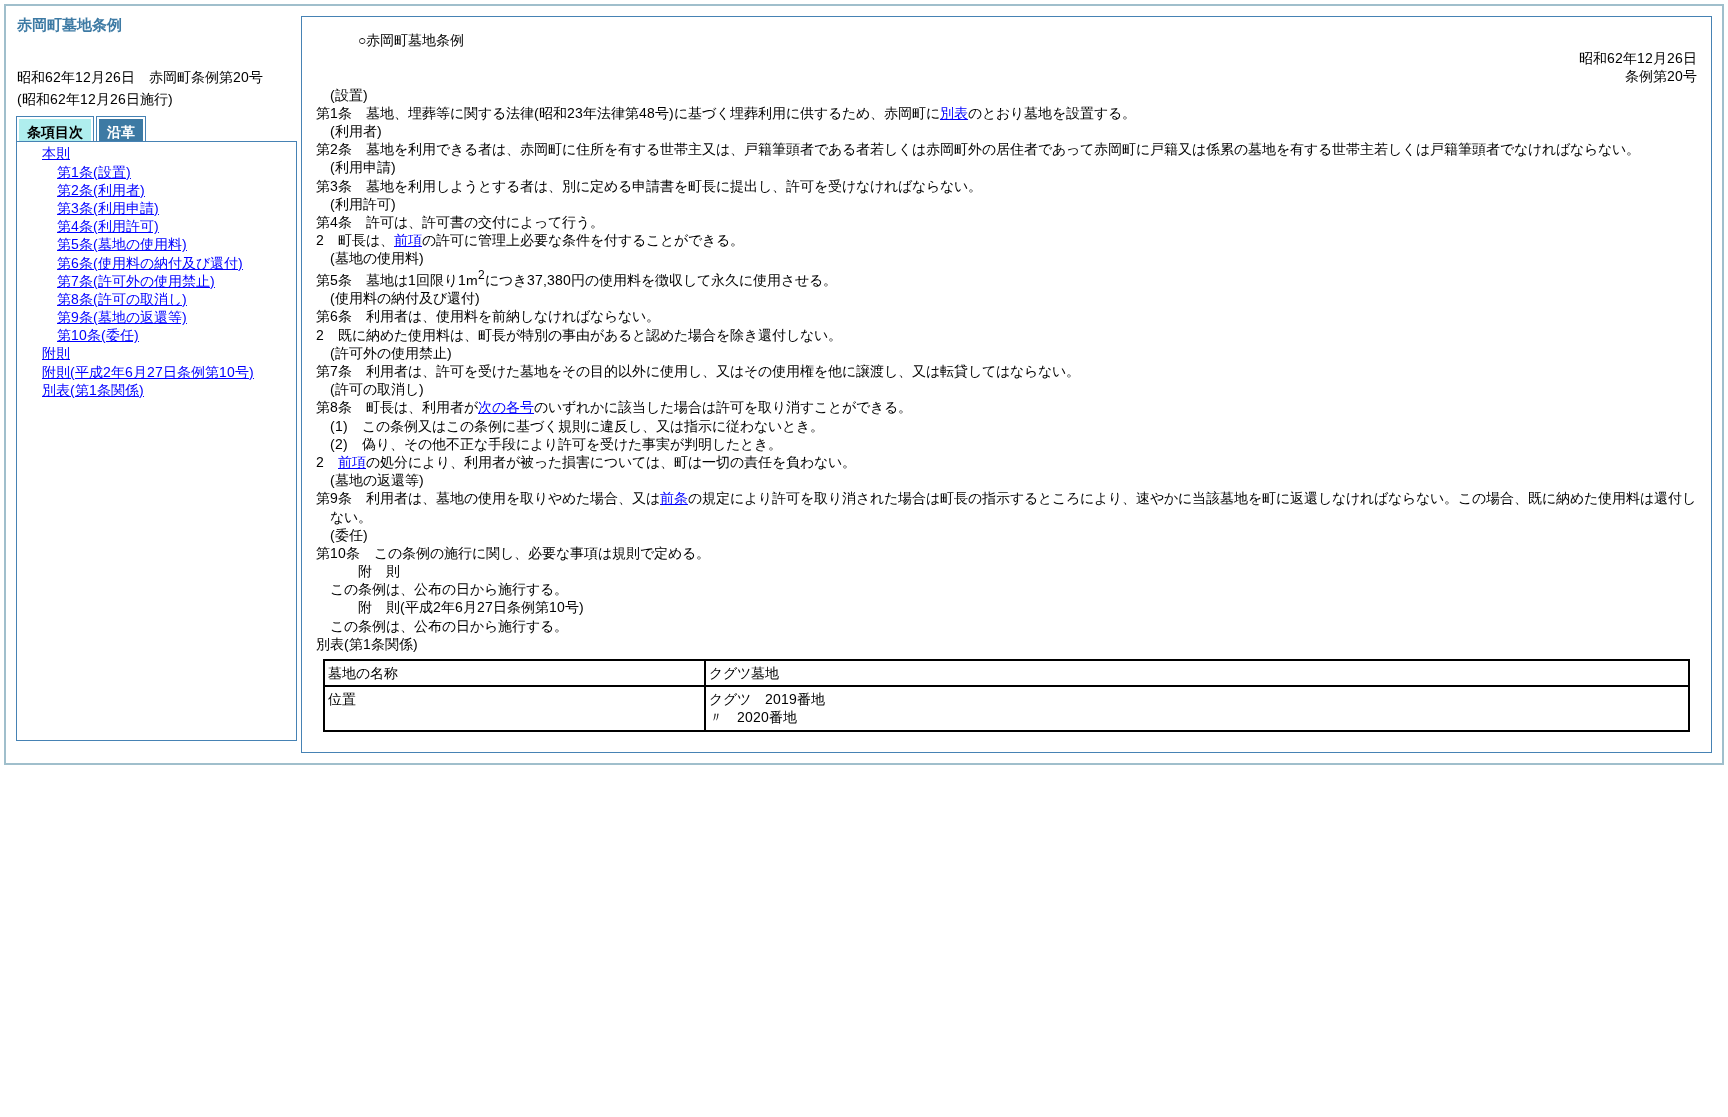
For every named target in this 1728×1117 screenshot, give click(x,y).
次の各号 (506, 407)
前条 (674, 498)
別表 (954, 113)
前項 (408, 240)
